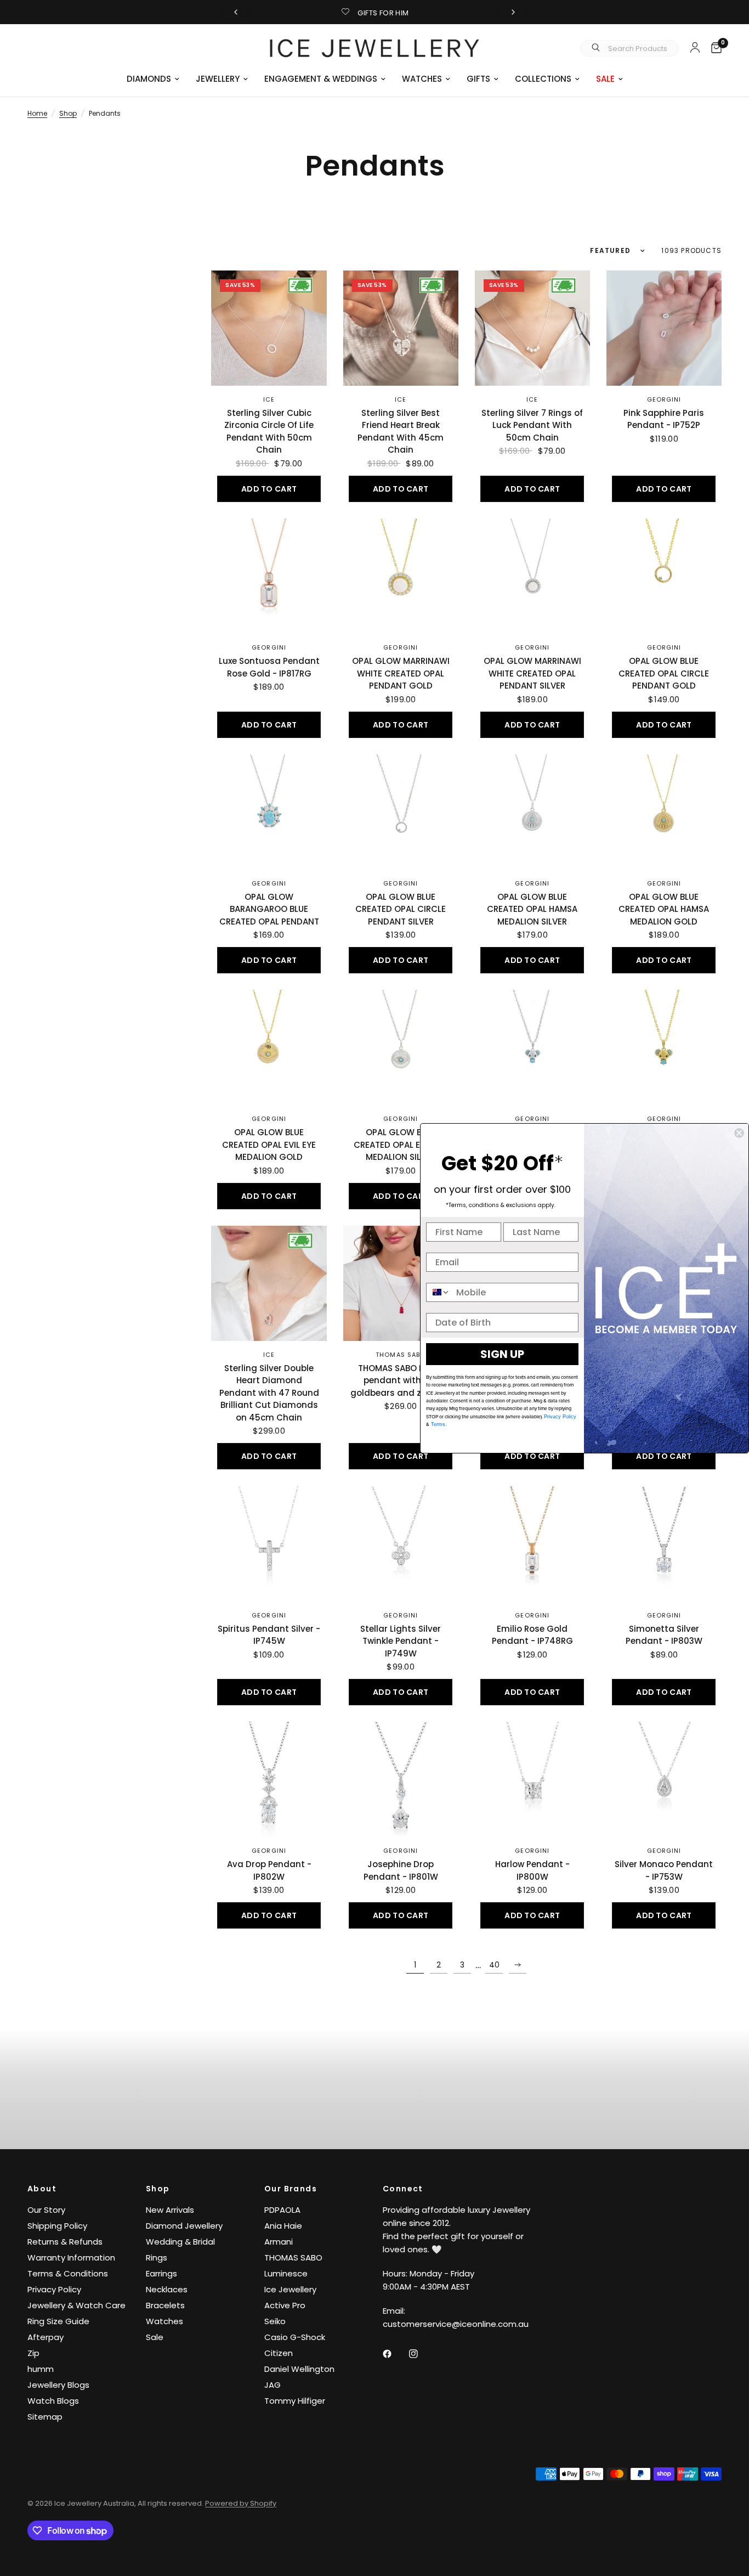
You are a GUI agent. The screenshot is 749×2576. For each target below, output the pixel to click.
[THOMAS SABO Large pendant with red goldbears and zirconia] (401, 1283)
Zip (33, 2353)
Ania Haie (283, 2226)
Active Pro (285, 2305)
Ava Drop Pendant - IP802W (269, 1870)
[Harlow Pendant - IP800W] (532, 1779)
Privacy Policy (54, 2289)
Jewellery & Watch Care (76, 2305)
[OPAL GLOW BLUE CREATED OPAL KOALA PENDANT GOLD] (664, 1047)
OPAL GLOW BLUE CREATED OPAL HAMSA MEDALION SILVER (532, 909)
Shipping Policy (57, 2226)
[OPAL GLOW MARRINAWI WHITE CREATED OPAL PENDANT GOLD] (401, 576)
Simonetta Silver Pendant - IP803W (664, 1635)
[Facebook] (395, 2354)
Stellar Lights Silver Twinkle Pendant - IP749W (401, 1641)
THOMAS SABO (401, 1355)
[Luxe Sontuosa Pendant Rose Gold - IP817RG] (269, 576)
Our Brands (291, 2189)
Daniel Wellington (299, 2369)
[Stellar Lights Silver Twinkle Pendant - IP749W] (401, 1543)
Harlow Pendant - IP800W (532, 1870)
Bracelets (165, 2305)
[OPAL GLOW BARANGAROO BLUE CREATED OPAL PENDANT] (269, 812)
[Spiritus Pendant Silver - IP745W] (269, 1543)
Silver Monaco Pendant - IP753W (664, 1870)
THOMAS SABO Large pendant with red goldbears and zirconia (401, 1380)
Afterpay (46, 2337)
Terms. (438, 1424)
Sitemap (45, 2417)
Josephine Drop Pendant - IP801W (401, 1870)
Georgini (664, 399)
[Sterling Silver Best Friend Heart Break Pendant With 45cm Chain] (401, 328)
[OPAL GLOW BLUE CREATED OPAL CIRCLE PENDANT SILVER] (401, 812)
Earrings (161, 2273)
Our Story (46, 2210)
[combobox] (439, 1292)
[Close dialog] (739, 1133)
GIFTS (478, 79)
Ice (269, 399)
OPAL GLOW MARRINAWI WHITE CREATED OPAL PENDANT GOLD (401, 673)
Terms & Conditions (68, 2273)
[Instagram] (421, 2354)
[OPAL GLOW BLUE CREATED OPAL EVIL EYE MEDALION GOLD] (269, 1047)
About (42, 2189)
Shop (68, 113)
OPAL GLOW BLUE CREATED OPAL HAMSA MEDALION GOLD (664, 909)
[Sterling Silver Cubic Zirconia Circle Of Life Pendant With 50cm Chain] (269, 328)
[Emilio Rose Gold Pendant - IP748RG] (532, 1543)
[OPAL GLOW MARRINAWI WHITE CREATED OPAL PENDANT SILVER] (532, 576)
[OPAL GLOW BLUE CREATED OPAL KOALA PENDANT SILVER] (532, 1047)
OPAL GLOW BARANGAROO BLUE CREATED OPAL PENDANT (269, 909)
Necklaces (167, 2289)
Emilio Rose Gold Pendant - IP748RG (532, 1635)
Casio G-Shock (295, 2337)
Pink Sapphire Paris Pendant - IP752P (664, 419)
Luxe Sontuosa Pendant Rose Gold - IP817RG (269, 667)
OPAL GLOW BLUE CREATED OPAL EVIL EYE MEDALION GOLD (269, 1145)
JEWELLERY (218, 79)
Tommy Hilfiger (295, 2401)
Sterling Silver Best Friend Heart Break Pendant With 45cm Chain (401, 432)
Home (37, 113)
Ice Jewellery (290, 2289)
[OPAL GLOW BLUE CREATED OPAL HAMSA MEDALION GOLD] (664, 812)
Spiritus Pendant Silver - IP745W (269, 1635)
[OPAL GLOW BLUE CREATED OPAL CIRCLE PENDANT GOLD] (664, 576)
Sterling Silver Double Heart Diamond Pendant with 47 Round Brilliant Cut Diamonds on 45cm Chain (269, 1393)
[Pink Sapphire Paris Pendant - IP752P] (664, 328)
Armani (279, 2242)
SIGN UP (502, 1354)
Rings (157, 2257)
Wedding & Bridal (180, 2242)
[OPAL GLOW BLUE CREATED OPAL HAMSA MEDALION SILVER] (532, 812)
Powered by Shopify (241, 2503)
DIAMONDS (149, 79)
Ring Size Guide (58, 2321)
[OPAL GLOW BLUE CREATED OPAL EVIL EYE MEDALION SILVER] (401, 1047)
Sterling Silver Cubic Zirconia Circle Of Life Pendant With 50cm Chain (269, 432)
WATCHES (422, 79)
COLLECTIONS (543, 79)
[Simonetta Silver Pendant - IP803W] (664, 1543)
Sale (155, 2337)
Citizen (279, 2353)
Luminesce (286, 2273)
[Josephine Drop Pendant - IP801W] (401, 1779)
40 (494, 1965)
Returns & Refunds (65, 2242)
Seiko (275, 2321)
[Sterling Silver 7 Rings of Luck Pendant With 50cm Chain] (532, 328)
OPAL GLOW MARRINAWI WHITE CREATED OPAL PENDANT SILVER (532, 673)
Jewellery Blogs (58, 2385)
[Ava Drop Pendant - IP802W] (269, 1779)
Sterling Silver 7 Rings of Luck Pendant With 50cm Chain (532, 425)
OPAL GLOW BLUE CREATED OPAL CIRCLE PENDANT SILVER (401, 909)
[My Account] (695, 47)
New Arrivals (170, 2210)
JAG (273, 2385)
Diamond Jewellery (184, 2226)
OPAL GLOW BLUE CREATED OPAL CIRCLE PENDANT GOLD (664, 673)
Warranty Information (71, 2257)
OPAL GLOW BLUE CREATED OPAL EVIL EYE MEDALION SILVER (401, 1145)
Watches (164, 2321)
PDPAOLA (282, 2210)
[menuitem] (153, 79)
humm (41, 2369)
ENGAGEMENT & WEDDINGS (321, 79)
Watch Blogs (53, 2401)
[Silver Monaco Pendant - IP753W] (664, 1779)
